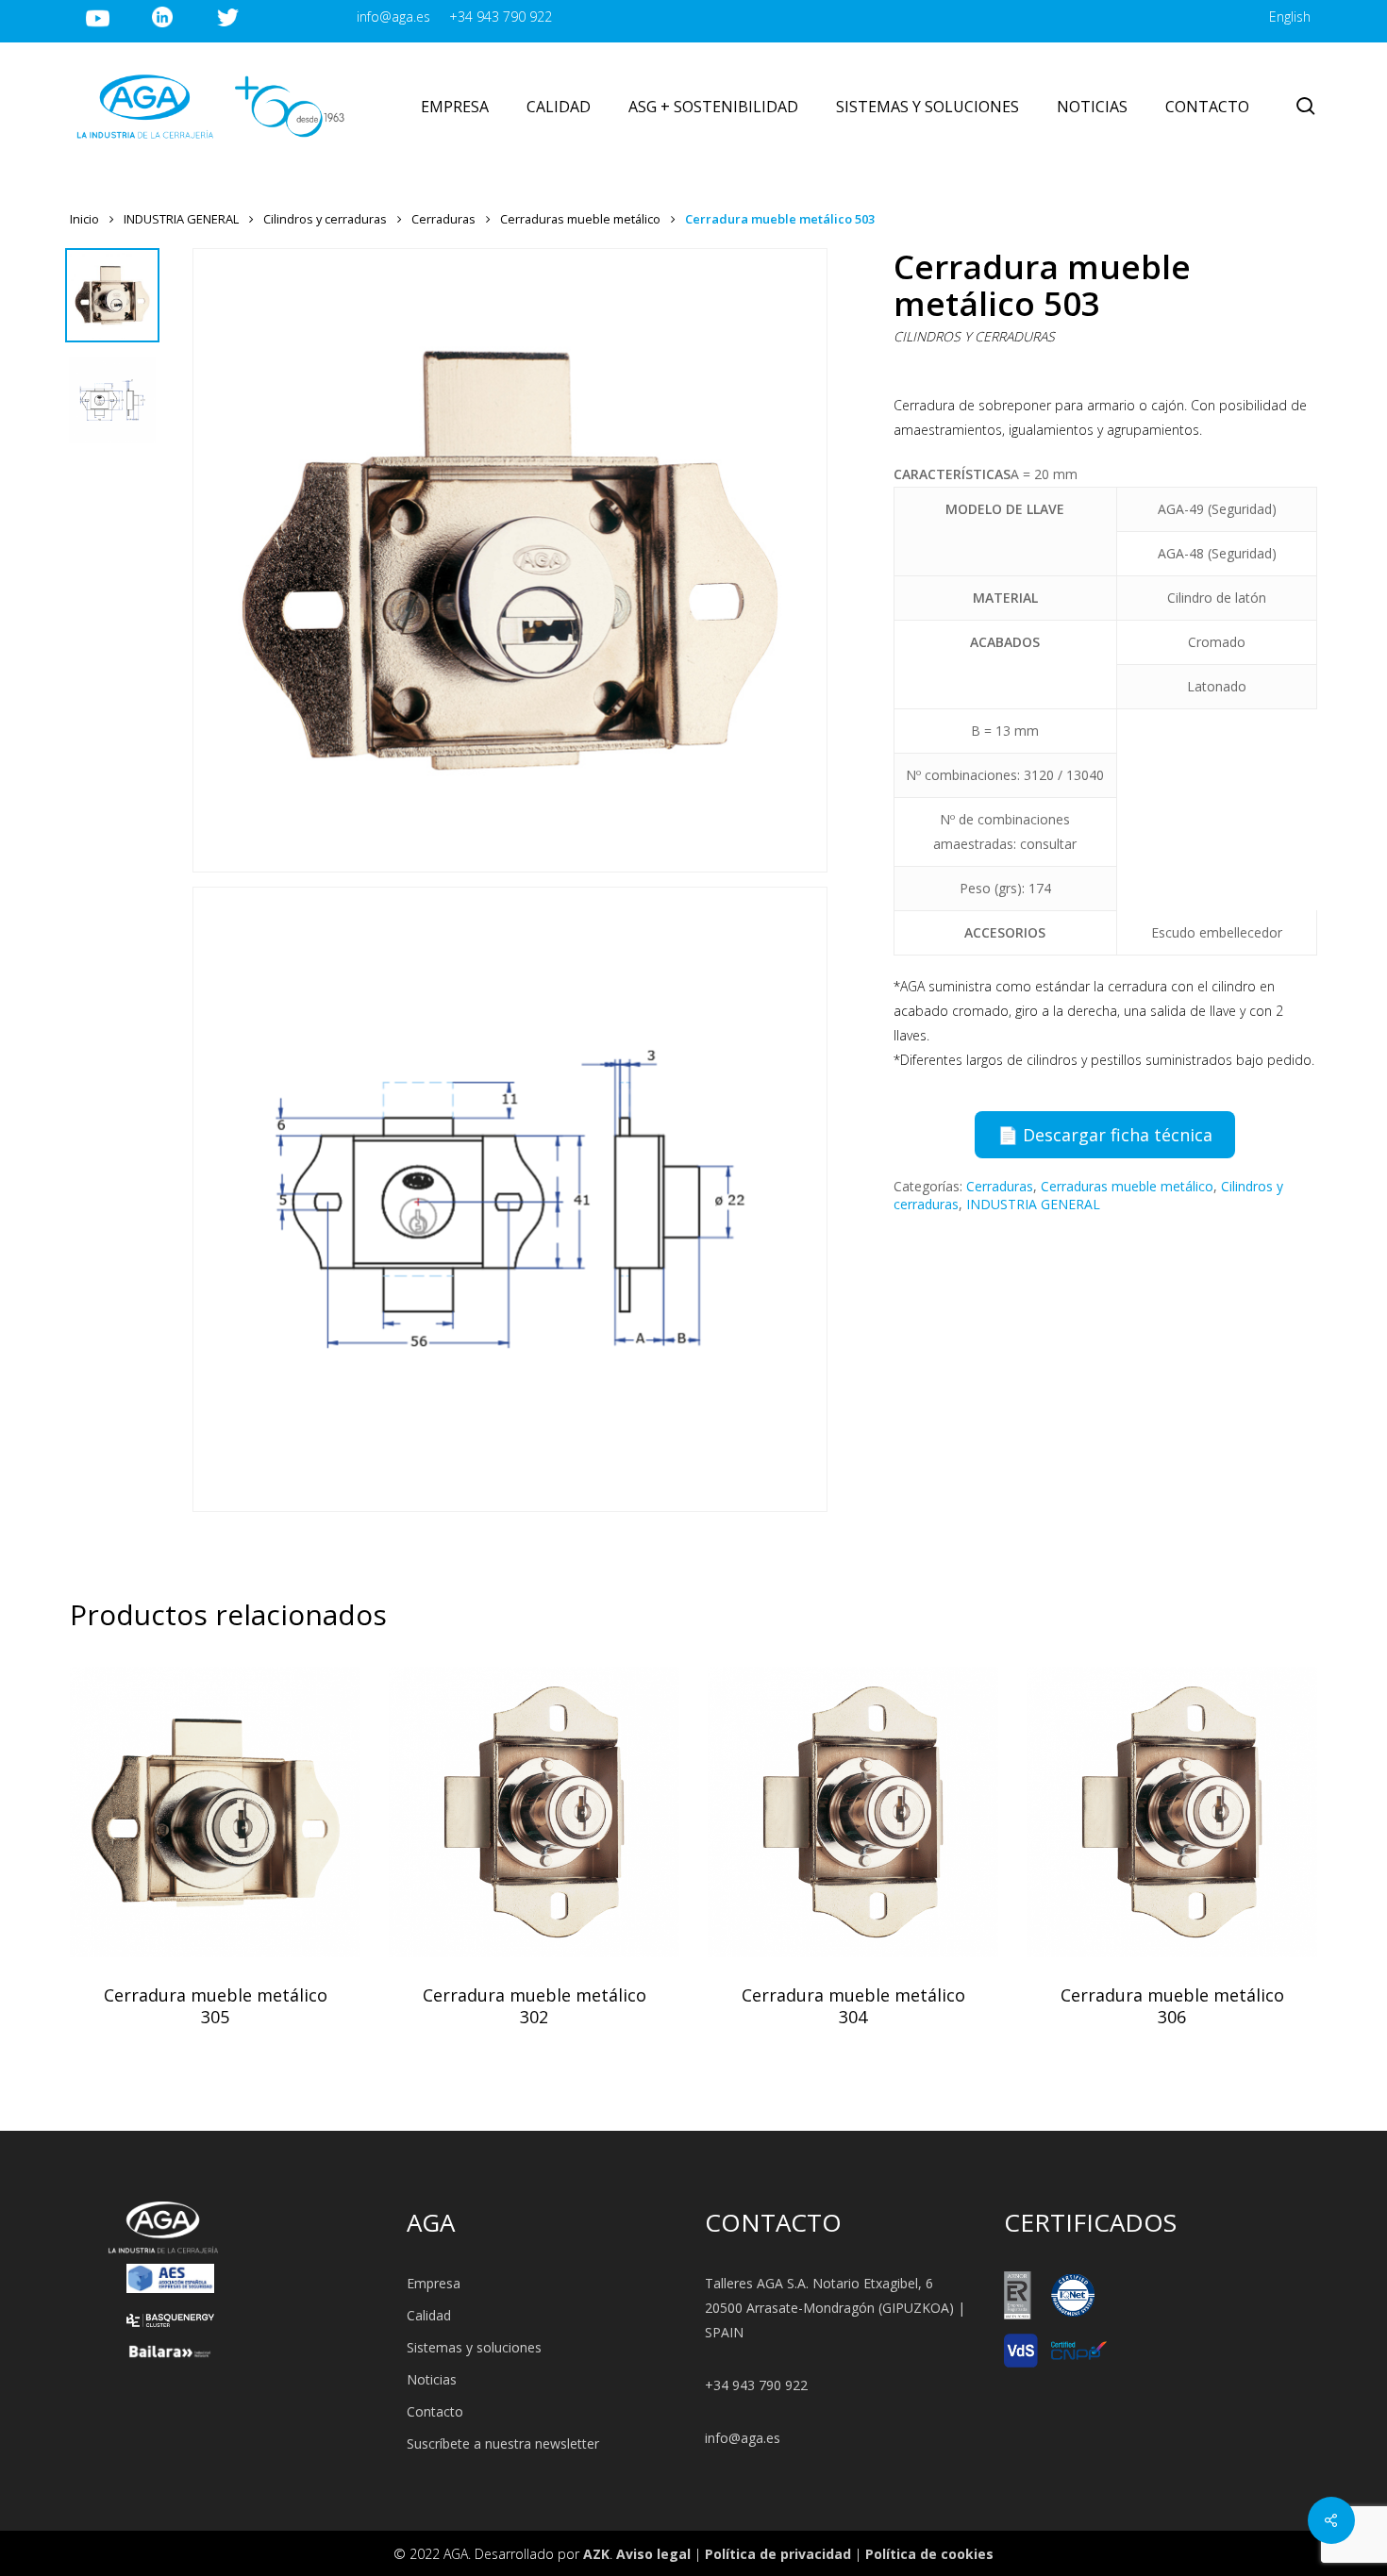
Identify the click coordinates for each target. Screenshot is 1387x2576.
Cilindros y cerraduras (325, 219)
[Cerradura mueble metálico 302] (534, 1812)
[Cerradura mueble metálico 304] (853, 1812)
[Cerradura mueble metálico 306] (1172, 1812)
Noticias (432, 2379)
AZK (596, 2554)
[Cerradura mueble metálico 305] (215, 1812)
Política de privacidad (778, 2554)
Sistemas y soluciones (474, 2347)
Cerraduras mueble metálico (580, 219)
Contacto (435, 2411)
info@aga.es (743, 2438)
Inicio (84, 219)
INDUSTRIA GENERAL (181, 219)
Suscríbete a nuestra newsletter (503, 2443)
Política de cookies (929, 2554)
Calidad (429, 2315)
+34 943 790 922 (756, 2385)
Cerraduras (443, 219)
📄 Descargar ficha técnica (1105, 1135)
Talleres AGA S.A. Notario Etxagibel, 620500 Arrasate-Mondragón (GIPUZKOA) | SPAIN (835, 2308)
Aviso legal (653, 2554)
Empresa (434, 2283)
